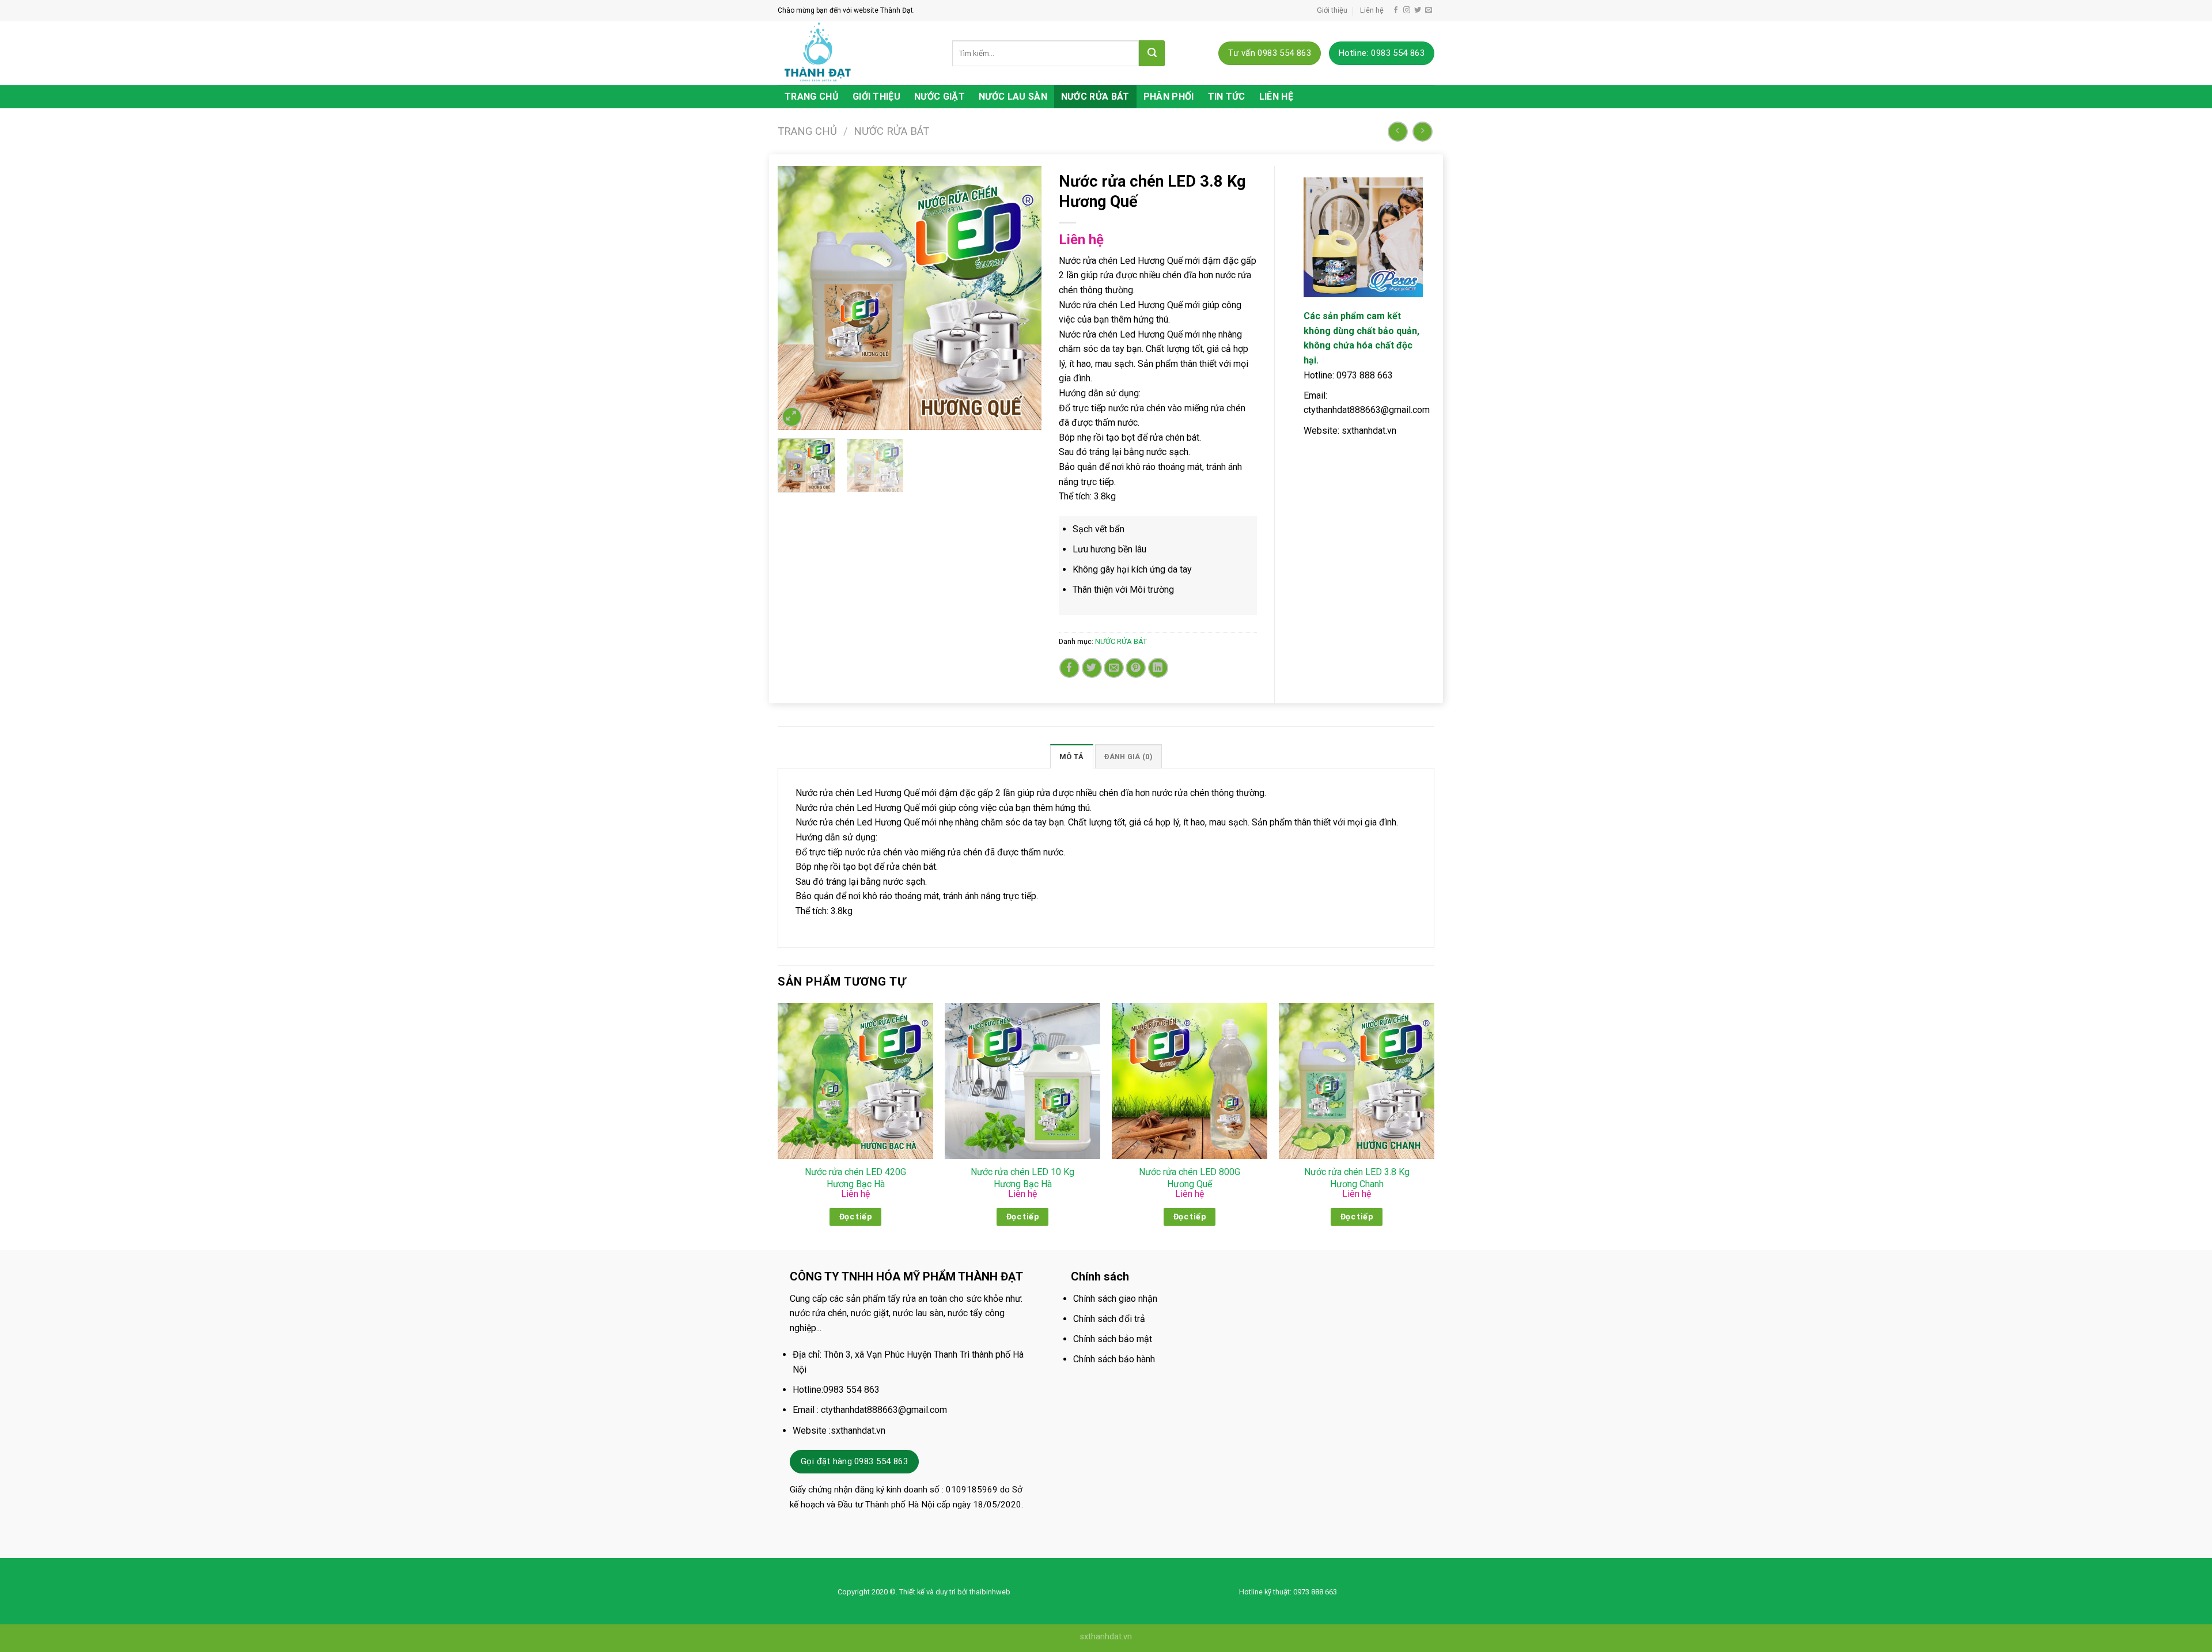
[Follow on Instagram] (1407, 10)
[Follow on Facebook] (1396, 10)
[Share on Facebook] (1069, 668)
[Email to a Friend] (1114, 668)
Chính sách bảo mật (1113, 1339)
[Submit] (1152, 53)
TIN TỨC (1227, 96)
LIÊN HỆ (1276, 96)
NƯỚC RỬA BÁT (1095, 96)
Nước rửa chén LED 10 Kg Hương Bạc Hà (1022, 1178)
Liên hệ (1372, 10)
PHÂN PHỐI (1169, 96)
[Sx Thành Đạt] (856, 53)
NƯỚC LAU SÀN (1013, 96)
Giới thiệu (1332, 10)
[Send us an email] (1429, 10)
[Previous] (797, 298)
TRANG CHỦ (812, 96)
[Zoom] (792, 417)
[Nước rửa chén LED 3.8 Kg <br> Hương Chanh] (1357, 1081)
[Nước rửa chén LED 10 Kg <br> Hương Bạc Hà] (1022, 1081)
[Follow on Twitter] (1418, 10)
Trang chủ (807, 131)
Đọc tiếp (855, 1217)
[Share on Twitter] (1092, 668)
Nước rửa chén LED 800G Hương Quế (1190, 1178)
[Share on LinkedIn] (1158, 668)
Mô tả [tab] (1071, 757)
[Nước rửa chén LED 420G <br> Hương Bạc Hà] (855, 1081)
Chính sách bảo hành (1114, 1359)
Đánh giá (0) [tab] (1128, 757)
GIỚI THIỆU (876, 96)
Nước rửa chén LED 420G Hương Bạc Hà (855, 1178)
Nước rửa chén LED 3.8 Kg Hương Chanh (1357, 1178)
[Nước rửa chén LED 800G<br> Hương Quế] (1190, 1081)
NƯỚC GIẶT (940, 96)
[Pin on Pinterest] (1136, 668)
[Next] (1021, 298)
